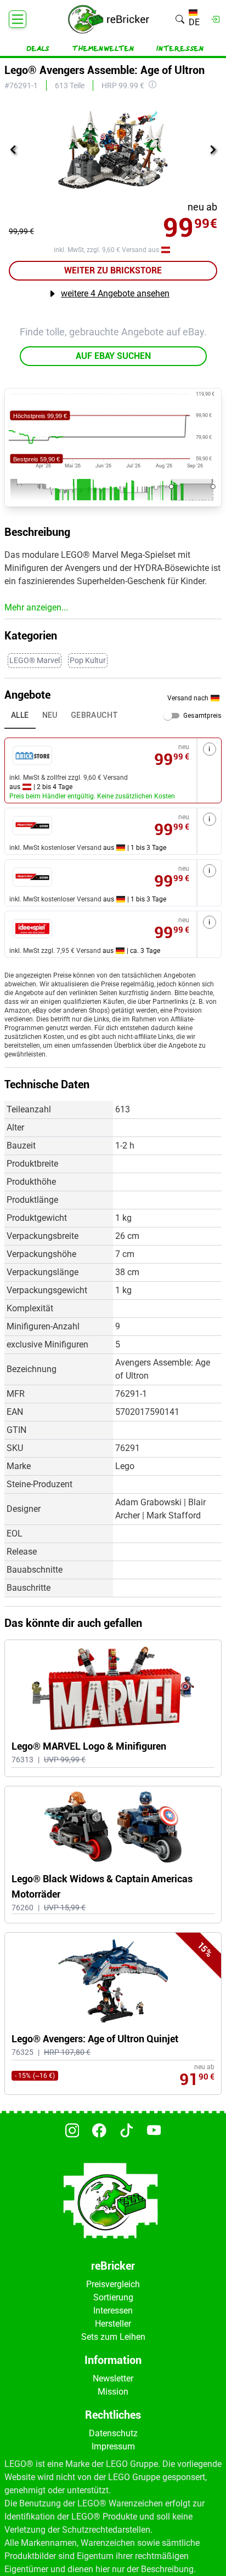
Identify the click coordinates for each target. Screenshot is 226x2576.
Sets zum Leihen (113, 2337)
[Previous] (13, 150)
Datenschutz (113, 2433)
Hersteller (113, 2324)
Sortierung (113, 2297)
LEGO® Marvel (35, 660)
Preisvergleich (113, 2284)
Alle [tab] (20, 715)
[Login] (215, 19)
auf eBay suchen (113, 356)
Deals (38, 49)
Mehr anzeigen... (36, 607)
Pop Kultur (88, 660)
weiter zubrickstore (113, 270)
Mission (113, 2392)
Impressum (113, 2446)
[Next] (213, 150)
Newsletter (113, 2378)
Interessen (180, 49)
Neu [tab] (50, 715)
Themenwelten (103, 49)
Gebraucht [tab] (95, 715)
